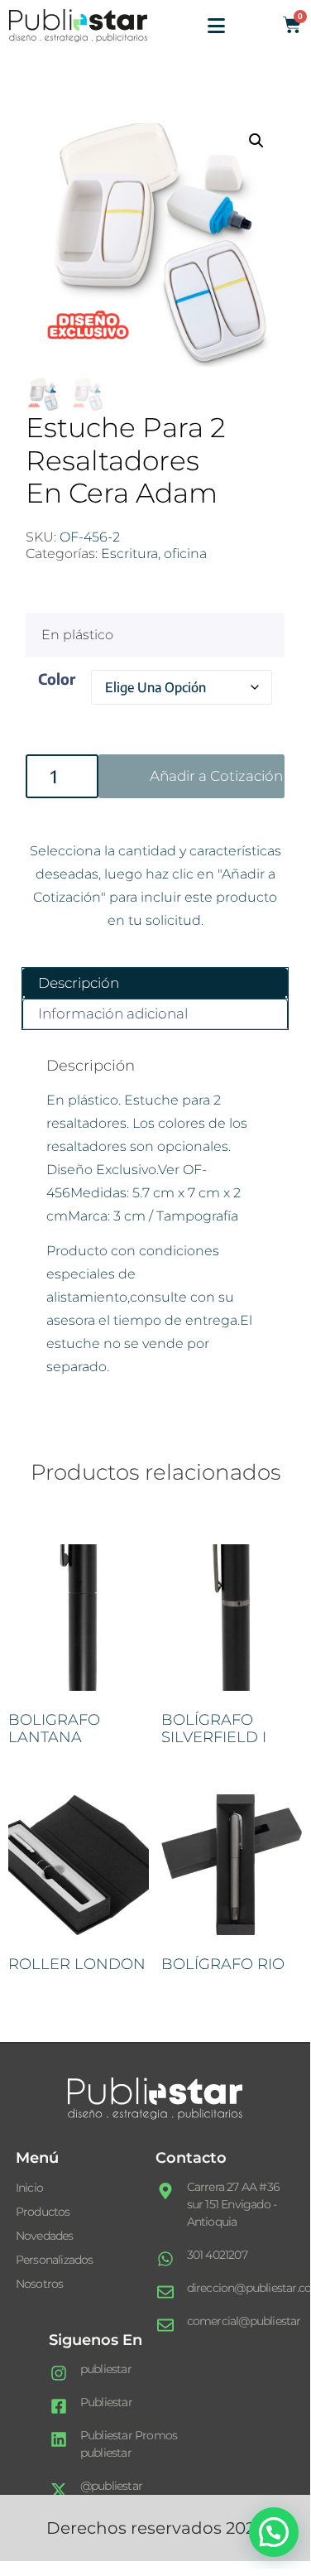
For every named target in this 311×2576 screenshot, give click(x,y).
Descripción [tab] (79, 983)
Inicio (29, 2188)
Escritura (129, 554)
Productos (43, 2212)
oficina (185, 554)
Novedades (45, 2236)
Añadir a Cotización (216, 776)
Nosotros (40, 2284)
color (57, 679)
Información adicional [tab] (113, 1014)
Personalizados (55, 2260)
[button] (256, 141)
